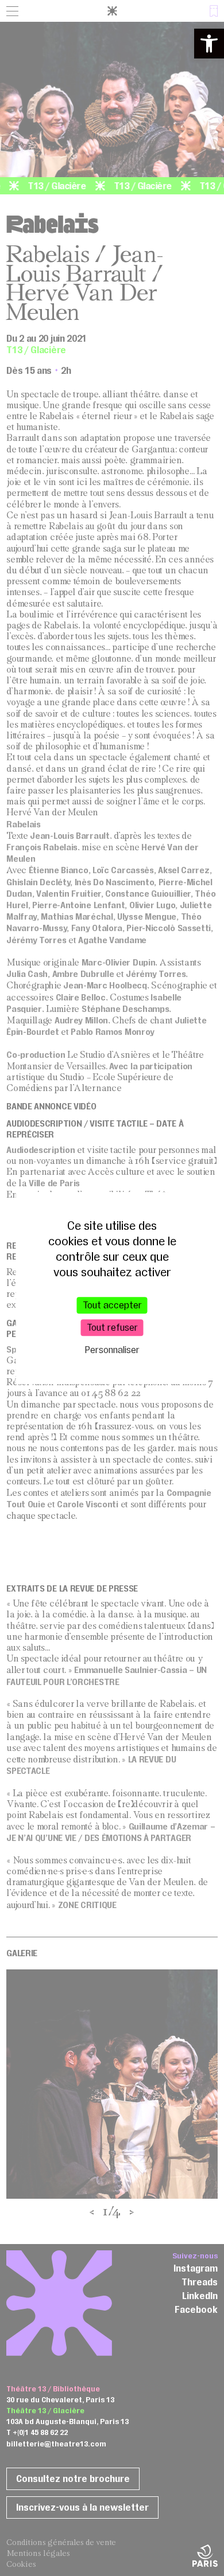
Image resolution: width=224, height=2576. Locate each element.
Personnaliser (112, 1350)
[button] (209, 44)
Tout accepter (112, 1305)
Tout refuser (112, 1327)
